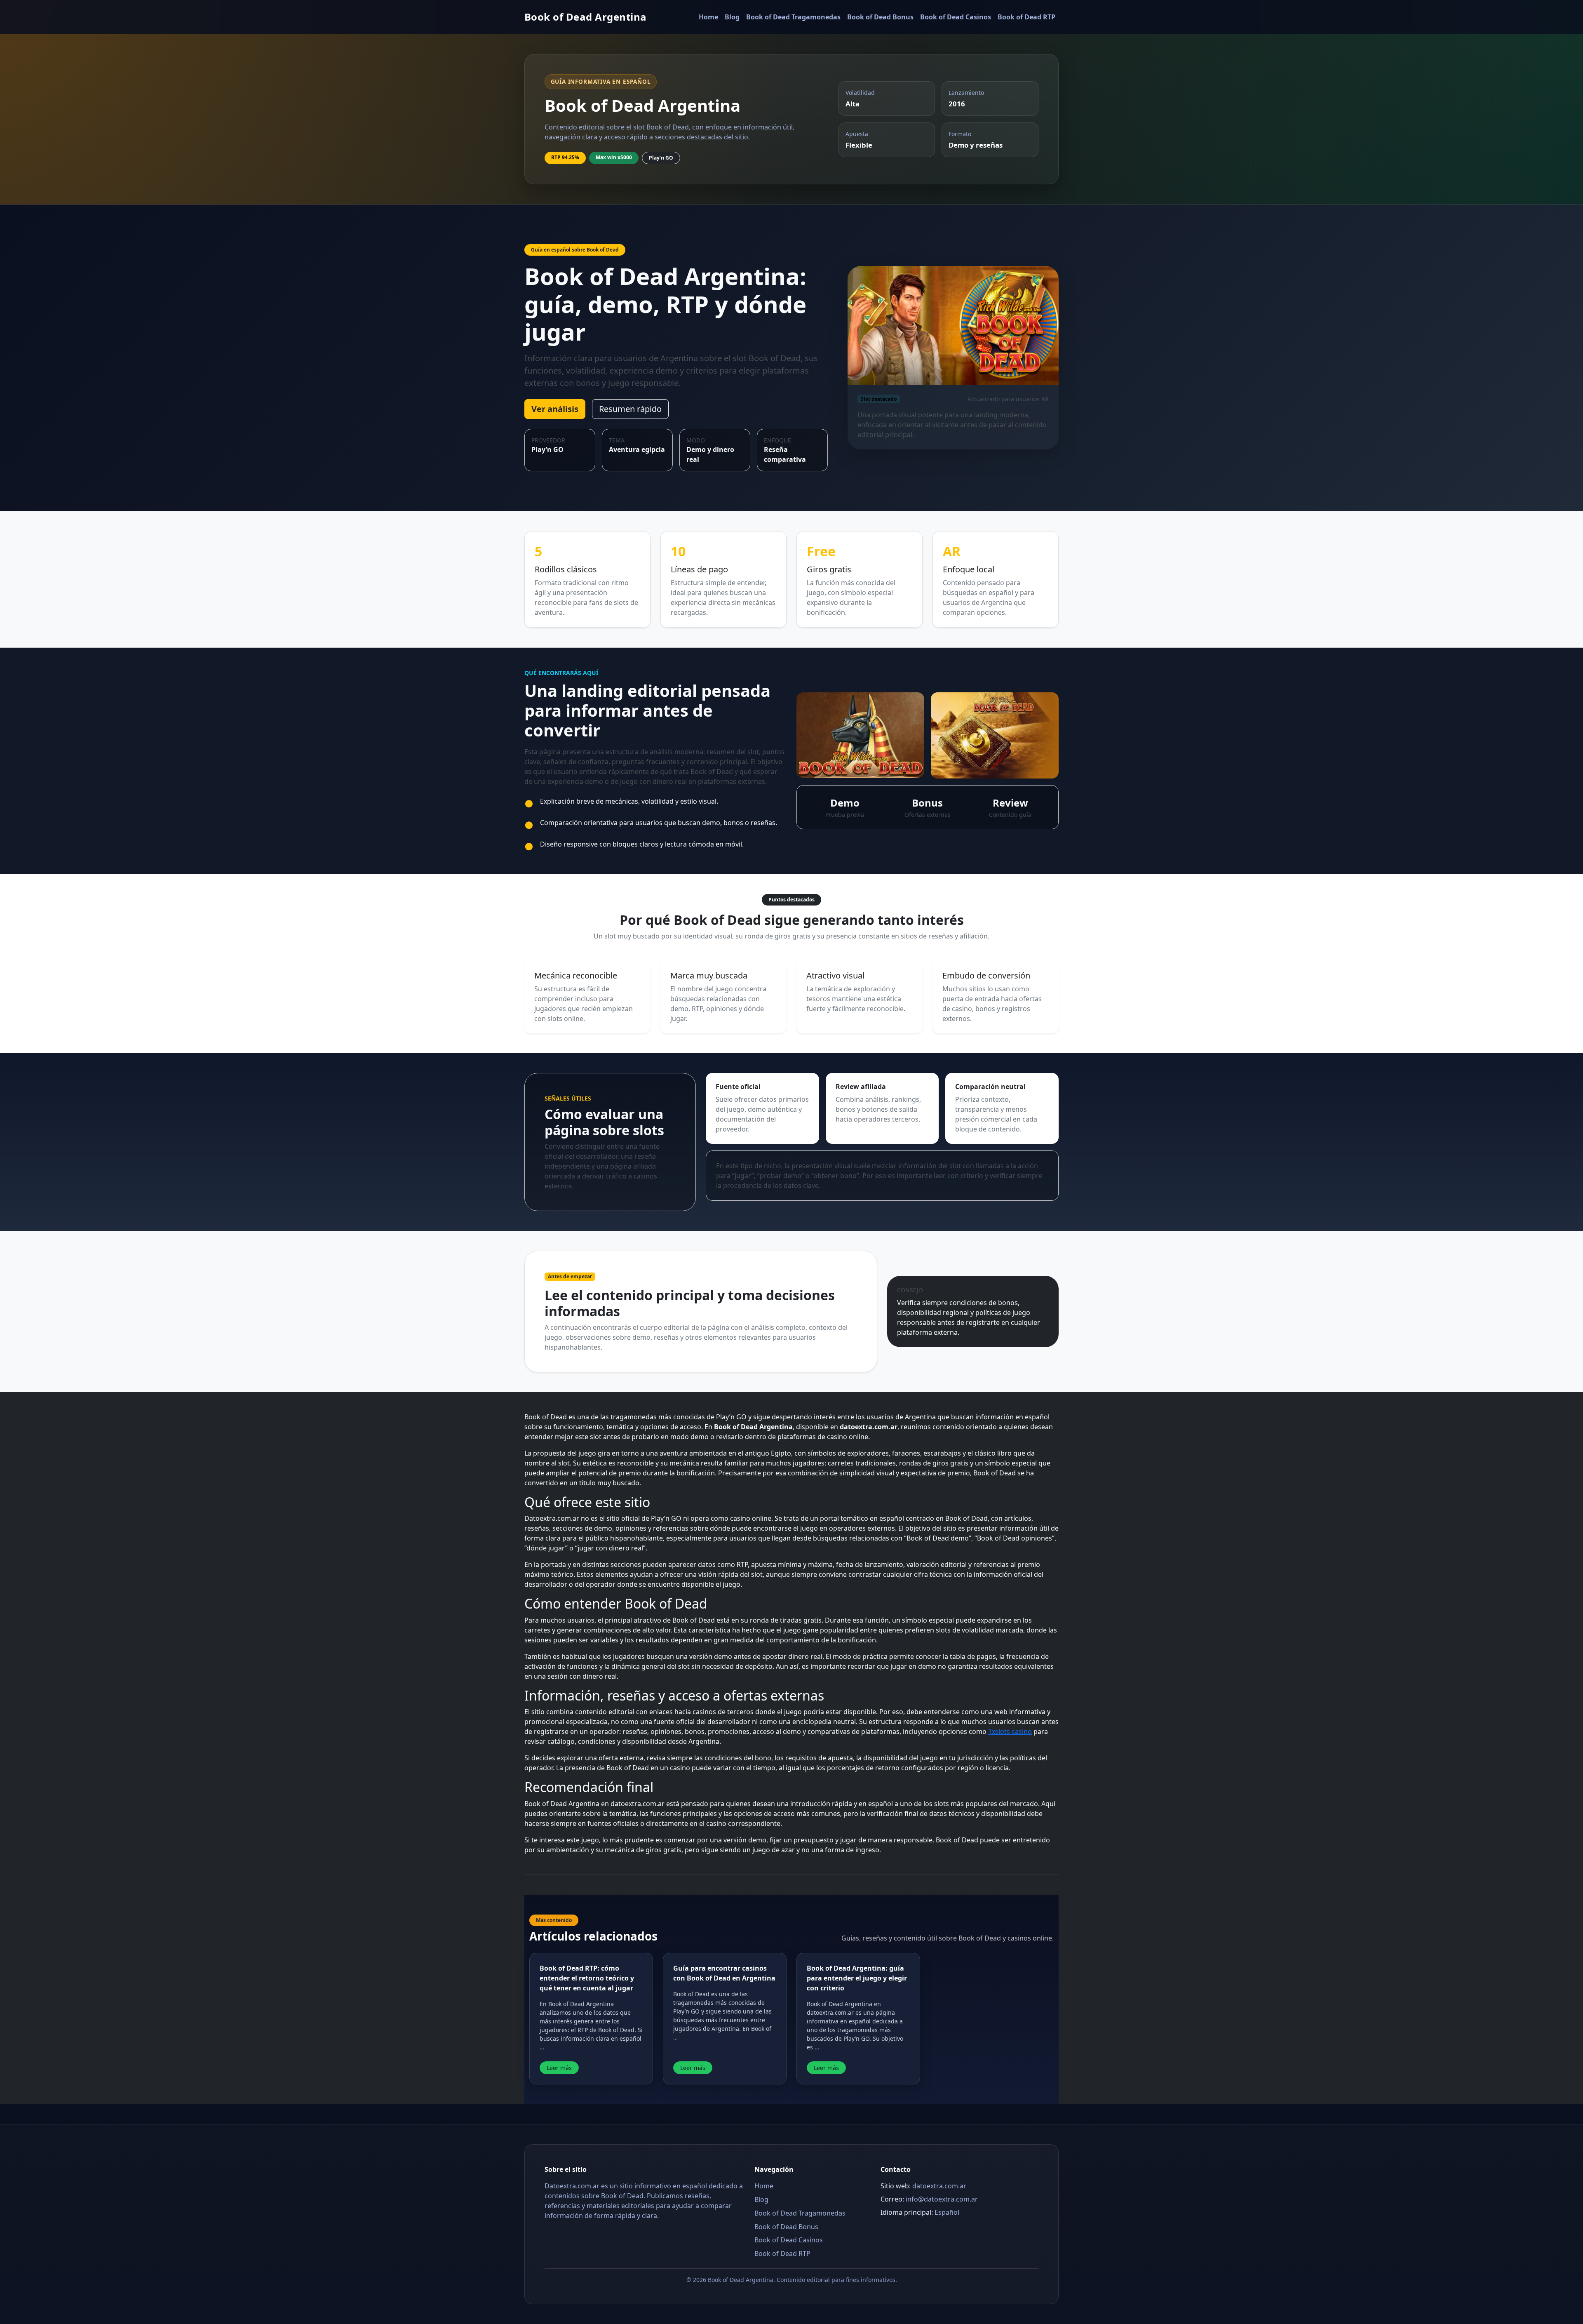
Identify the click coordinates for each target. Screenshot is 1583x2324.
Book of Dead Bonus (880, 17)
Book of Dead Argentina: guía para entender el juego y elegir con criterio (857, 1978)
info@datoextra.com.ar (942, 2199)
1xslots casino (1010, 1731)
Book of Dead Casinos (956, 17)
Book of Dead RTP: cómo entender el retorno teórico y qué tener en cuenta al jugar (587, 1978)
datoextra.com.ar (939, 2186)
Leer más (559, 2068)
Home (708, 17)
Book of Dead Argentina (586, 17)
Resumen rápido (630, 409)
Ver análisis (555, 409)
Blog (732, 17)
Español (947, 2212)
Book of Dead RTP (1026, 17)
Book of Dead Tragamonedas (793, 17)
